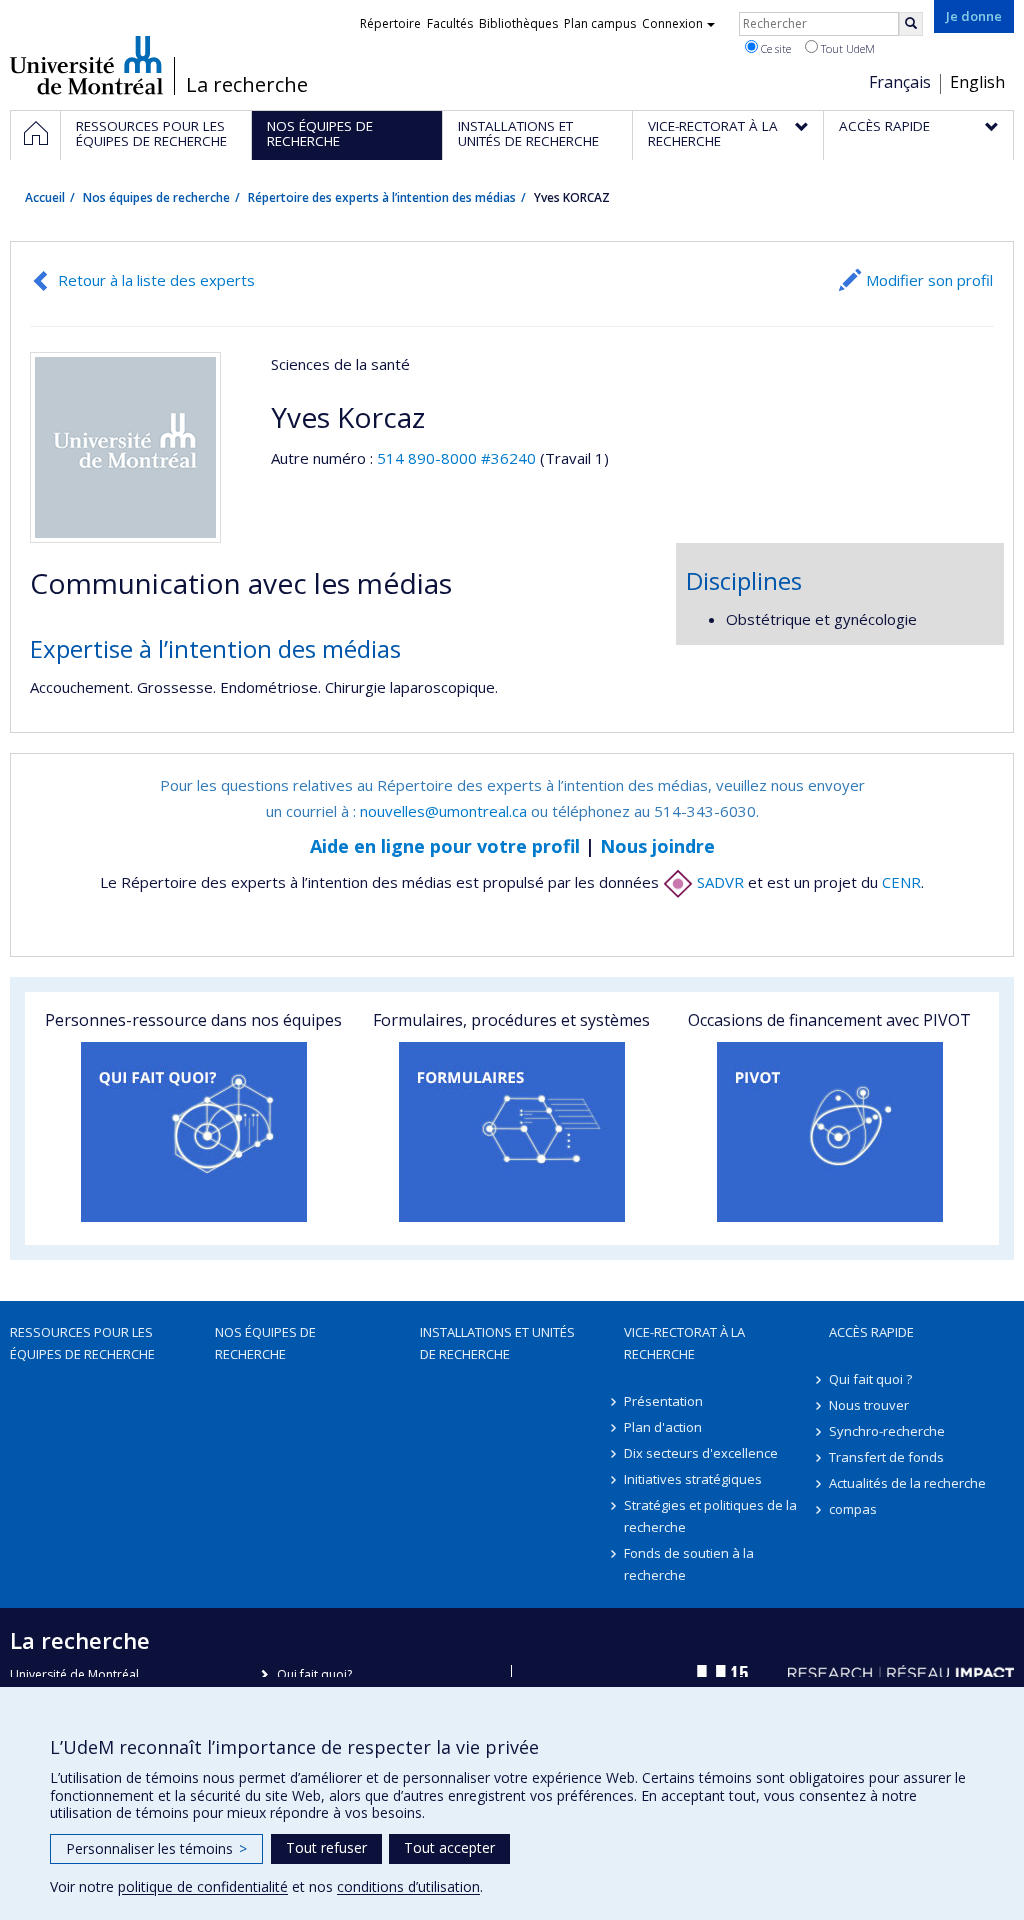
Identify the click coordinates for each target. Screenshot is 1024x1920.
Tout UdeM (846, 48)
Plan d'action (663, 1427)
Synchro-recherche (887, 1431)
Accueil (45, 197)
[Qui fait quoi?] (194, 1132)
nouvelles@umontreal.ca (443, 811)
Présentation (663, 1401)
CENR (901, 882)
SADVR (718, 882)
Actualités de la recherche (907, 1483)
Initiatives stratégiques (693, 1479)
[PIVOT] (830, 1132)
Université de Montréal (86, 65)
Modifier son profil (929, 280)
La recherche (247, 85)
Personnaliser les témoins (156, 1848)
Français (900, 82)
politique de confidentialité (203, 1886)
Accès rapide (871, 1332)
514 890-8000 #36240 (456, 458)
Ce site (774, 48)
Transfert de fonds (886, 1457)
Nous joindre (657, 846)
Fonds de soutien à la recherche (689, 1564)
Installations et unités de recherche (497, 1343)
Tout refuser (326, 1847)
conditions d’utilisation (408, 1886)
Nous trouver (869, 1405)
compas (853, 1509)
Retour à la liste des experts (156, 280)
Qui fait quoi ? (870, 1379)
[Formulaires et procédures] (512, 1132)
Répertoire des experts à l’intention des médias (382, 197)
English (977, 82)
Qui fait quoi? (314, 1674)
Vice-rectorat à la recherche (684, 1343)
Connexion (672, 23)
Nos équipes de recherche (156, 197)
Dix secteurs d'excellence (701, 1453)
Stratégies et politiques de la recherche (710, 1516)
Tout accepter (449, 1847)
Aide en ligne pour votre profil (445, 846)
